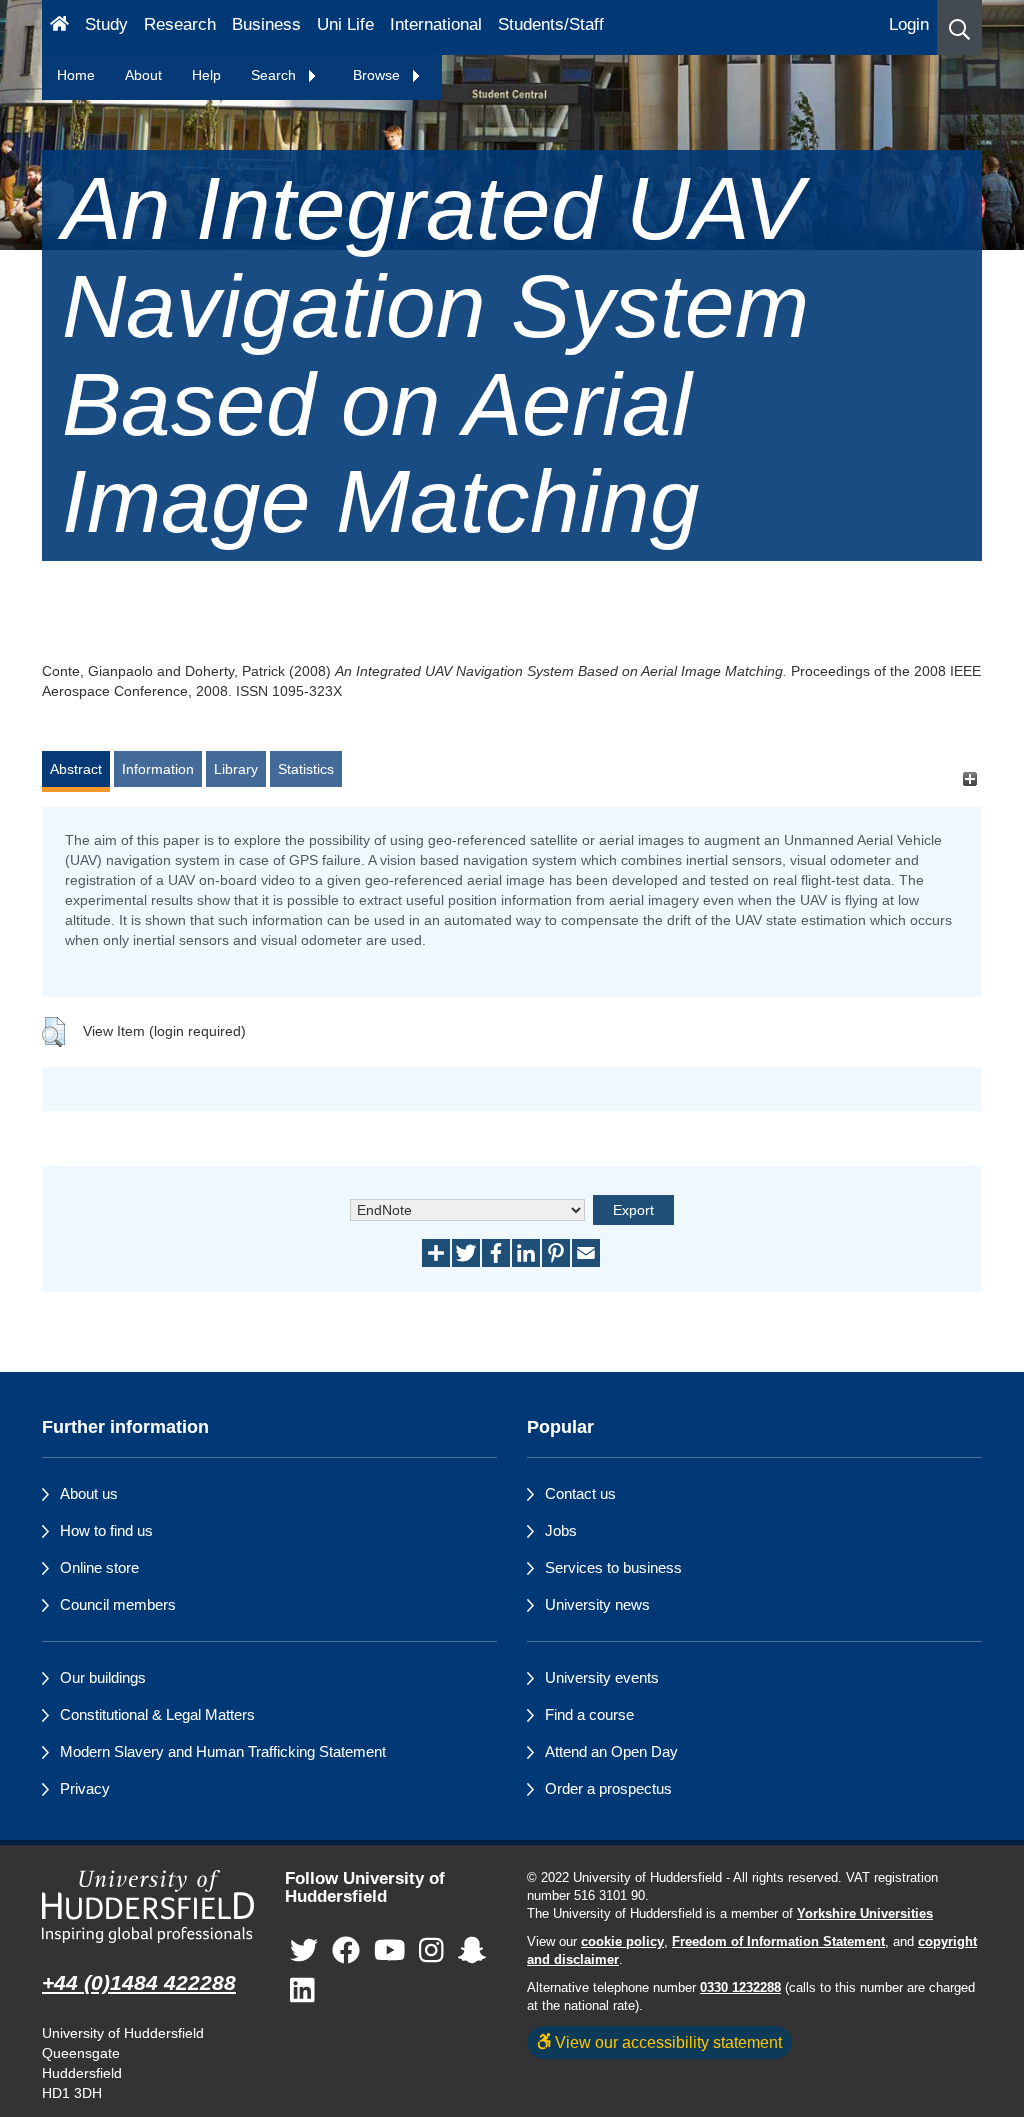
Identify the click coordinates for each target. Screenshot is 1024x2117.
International (436, 24)
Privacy (85, 1788)
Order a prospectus (608, 1788)
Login (909, 24)
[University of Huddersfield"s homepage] (148, 1907)
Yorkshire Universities (865, 1914)
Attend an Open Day (611, 1751)
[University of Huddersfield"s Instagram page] (431, 1951)
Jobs (561, 1530)
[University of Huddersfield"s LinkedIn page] (302, 1991)
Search (275, 75)
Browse (378, 75)
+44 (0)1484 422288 (139, 1982)
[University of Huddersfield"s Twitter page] (304, 1951)
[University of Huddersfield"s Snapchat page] (472, 1951)
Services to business (613, 1567)
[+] (969, 778)
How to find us (106, 1530)
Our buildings (103, 1677)
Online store (99, 1567)
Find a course (589, 1714)
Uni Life (345, 24)
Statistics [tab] (306, 769)
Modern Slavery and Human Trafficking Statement (223, 1751)
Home (76, 75)
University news (597, 1604)
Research (180, 24)
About (143, 75)
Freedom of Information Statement (778, 1942)
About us (89, 1493)
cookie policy (622, 1942)
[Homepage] (59, 27)
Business (266, 24)
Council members (118, 1604)
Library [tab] (236, 769)
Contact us (580, 1493)
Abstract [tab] (76, 769)
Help (206, 75)
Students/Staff (551, 24)
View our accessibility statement (666, 2042)
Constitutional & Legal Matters (157, 1714)
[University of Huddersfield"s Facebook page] (346, 1951)
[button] (959, 27)
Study (106, 24)
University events (602, 1677)
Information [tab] (158, 769)
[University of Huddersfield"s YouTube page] (390, 1951)
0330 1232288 (740, 1988)
